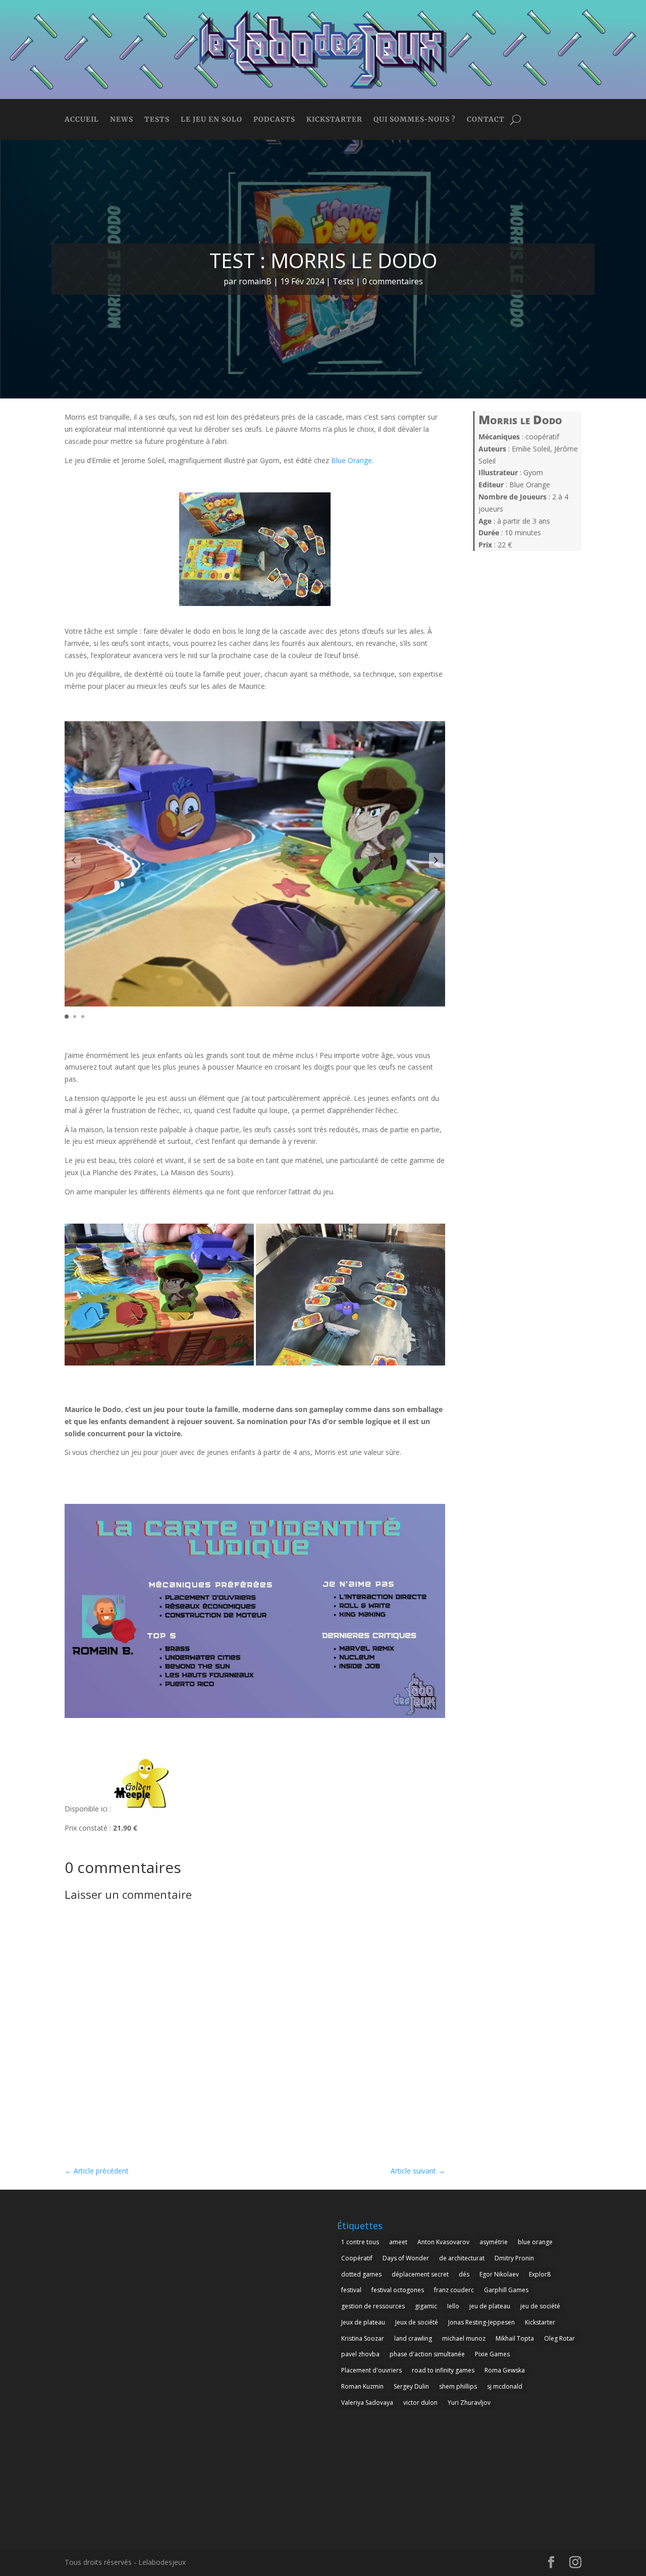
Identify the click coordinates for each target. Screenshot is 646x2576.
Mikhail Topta (515, 2338)
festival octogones (398, 2290)
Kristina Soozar (363, 2338)
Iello (453, 2306)
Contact (486, 120)
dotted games (361, 2274)
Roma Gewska (505, 2370)
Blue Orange (352, 460)
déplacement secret (420, 2274)
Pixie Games (492, 2354)
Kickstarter (334, 120)
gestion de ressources (373, 2306)
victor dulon (420, 2403)
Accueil (82, 120)
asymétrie (494, 2242)
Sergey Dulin (411, 2386)
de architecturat (462, 2258)
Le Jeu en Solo (211, 120)
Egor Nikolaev (499, 2274)
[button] (436, 861)
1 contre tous (360, 2242)
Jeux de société (417, 2322)
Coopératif (357, 2258)
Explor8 (540, 2274)
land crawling (413, 2338)
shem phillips (458, 2386)
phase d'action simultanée (427, 2354)
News (122, 120)
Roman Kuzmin (362, 2386)
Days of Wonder (406, 2258)
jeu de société (540, 2306)
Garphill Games (506, 2290)
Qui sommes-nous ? (415, 120)
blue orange (535, 2242)
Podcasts (274, 120)
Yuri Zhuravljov (469, 2403)
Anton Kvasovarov (443, 2242)
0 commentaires (393, 281)
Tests (157, 120)
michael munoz (464, 2338)
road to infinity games (443, 2370)
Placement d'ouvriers (371, 2370)
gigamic (426, 2306)
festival (351, 2290)
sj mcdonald (505, 2386)
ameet (398, 2242)
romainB (255, 281)
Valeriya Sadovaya (367, 2403)
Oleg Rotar (559, 2338)
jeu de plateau (490, 2306)
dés (464, 2274)
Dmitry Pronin (514, 2258)
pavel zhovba (360, 2354)
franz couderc (454, 2290)
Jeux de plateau (363, 2322)
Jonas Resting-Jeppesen (481, 2322)
